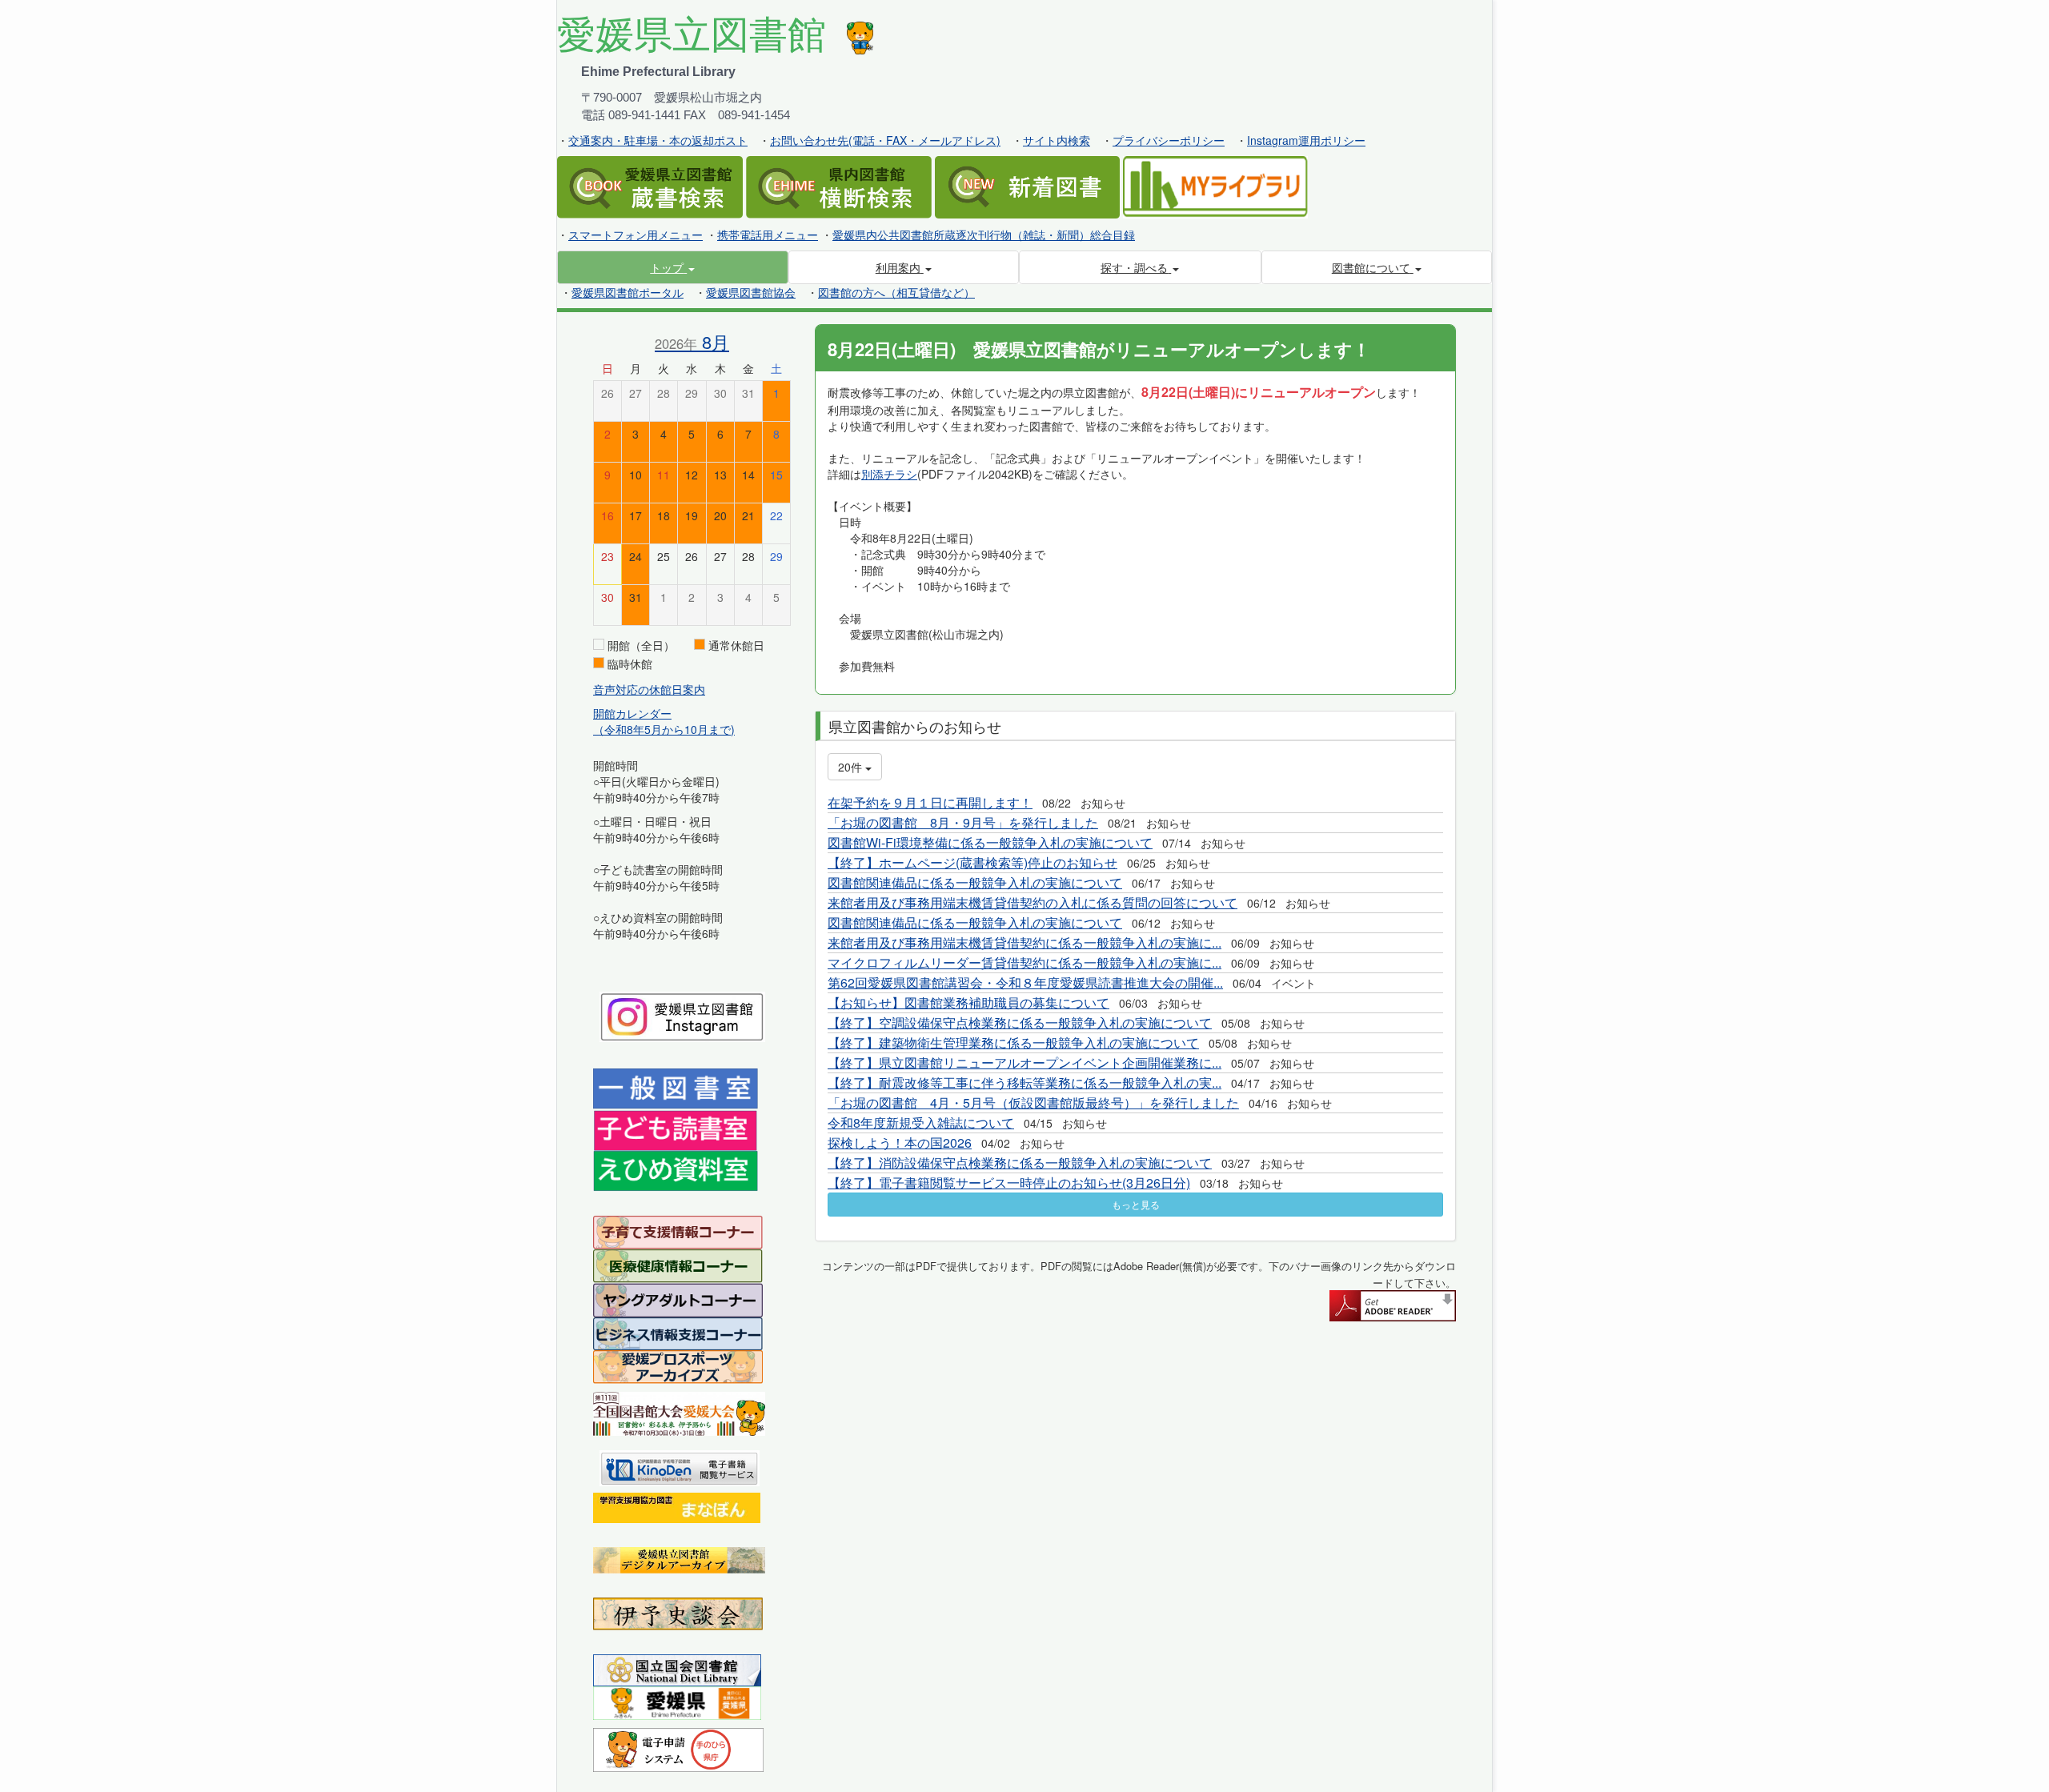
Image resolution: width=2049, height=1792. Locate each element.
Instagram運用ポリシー (1306, 140)
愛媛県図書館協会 (751, 292)
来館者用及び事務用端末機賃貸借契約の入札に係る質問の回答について (1033, 902)
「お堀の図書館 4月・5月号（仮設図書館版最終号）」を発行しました (1033, 1102)
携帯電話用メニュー (768, 235)
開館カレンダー (632, 713)
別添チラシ (889, 474)
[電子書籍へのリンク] (680, 1466)
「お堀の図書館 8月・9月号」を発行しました (963, 822)
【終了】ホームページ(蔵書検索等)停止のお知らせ (972, 862)
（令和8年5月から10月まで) (664, 729)
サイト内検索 (1057, 140)
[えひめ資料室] (676, 1169)
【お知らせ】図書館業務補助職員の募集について (968, 1002)
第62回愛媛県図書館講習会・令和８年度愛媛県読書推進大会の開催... (1025, 982)
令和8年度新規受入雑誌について (921, 1123)
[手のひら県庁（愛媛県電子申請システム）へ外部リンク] (678, 1748)
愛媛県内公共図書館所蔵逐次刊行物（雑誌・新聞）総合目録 (984, 235)
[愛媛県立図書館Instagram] (682, 1015)
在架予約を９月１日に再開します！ (930, 802)
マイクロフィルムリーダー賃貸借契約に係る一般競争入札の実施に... (1024, 962)
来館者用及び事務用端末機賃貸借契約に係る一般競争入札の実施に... (1024, 942)
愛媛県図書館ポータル (628, 292)
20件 (852, 767)
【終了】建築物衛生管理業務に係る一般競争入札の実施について (1013, 1042)
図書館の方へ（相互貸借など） (896, 292)
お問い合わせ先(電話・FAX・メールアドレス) (885, 140)
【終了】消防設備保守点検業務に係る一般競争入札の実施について (1020, 1163)
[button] (673, 267)
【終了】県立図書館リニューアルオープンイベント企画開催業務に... (1024, 1062)
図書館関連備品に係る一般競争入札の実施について (975, 882)
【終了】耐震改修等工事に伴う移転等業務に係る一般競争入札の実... (1024, 1082)
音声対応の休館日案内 (649, 689)
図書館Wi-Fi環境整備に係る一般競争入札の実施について (990, 842)
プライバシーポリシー (1169, 140)
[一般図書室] (676, 1088)
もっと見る (1136, 1204)
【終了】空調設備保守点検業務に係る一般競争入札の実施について (1020, 1022)
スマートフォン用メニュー (636, 235)
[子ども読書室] (675, 1129)
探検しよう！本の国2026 (900, 1143)
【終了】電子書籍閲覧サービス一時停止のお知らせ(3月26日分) (1009, 1183)
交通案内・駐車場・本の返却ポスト (658, 140)
